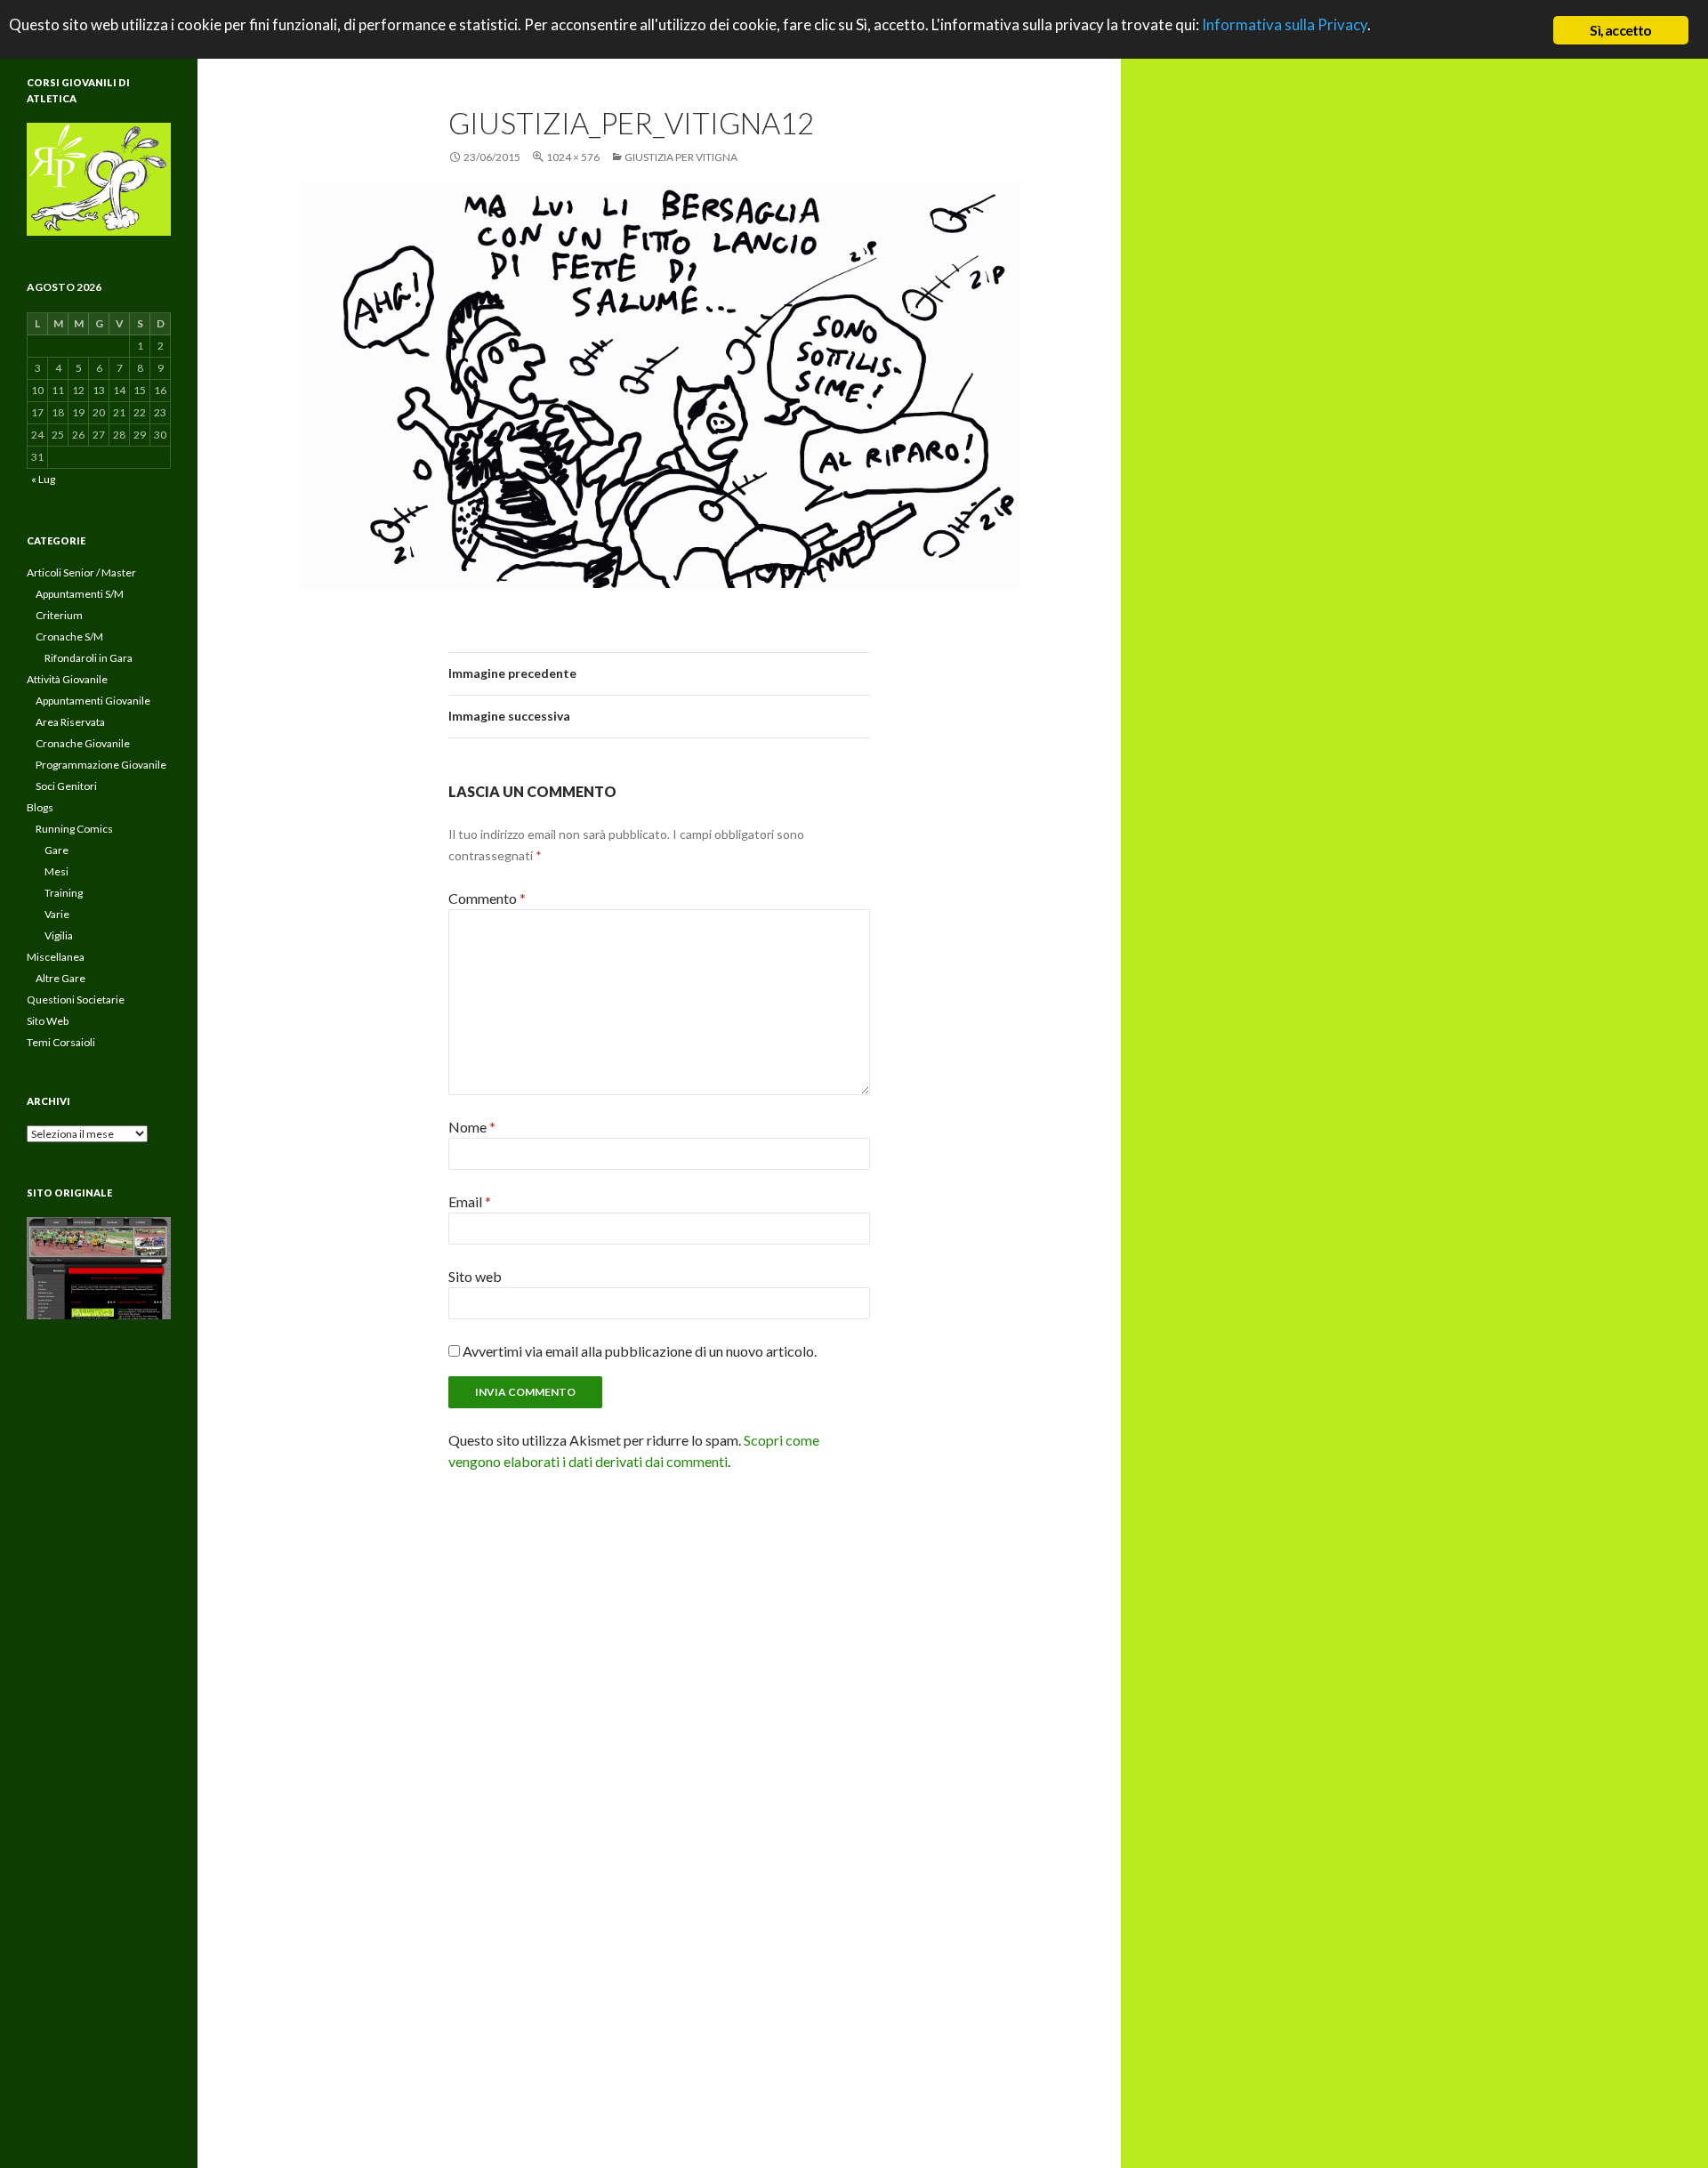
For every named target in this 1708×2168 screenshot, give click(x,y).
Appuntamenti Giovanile (93, 701)
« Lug (43, 479)
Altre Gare (60, 978)
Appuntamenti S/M (80, 594)
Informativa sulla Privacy (1285, 24)
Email (470, 1201)
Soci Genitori (66, 786)
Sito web (475, 1276)
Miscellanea (56, 957)
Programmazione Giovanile (101, 765)
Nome (472, 1127)
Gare (56, 850)
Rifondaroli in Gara (89, 658)
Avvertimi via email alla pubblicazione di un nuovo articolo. (640, 1351)
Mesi (56, 871)
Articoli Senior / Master (81, 572)
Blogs (40, 807)
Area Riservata (70, 722)
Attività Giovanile (67, 679)
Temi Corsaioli (61, 1042)
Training (64, 893)
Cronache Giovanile (83, 743)
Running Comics (74, 829)
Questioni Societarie (76, 999)
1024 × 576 (573, 157)
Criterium (59, 615)
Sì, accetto (1620, 30)
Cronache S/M (69, 637)
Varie (57, 914)
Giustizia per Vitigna (681, 157)
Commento (487, 898)
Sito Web (48, 1021)
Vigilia (59, 935)
